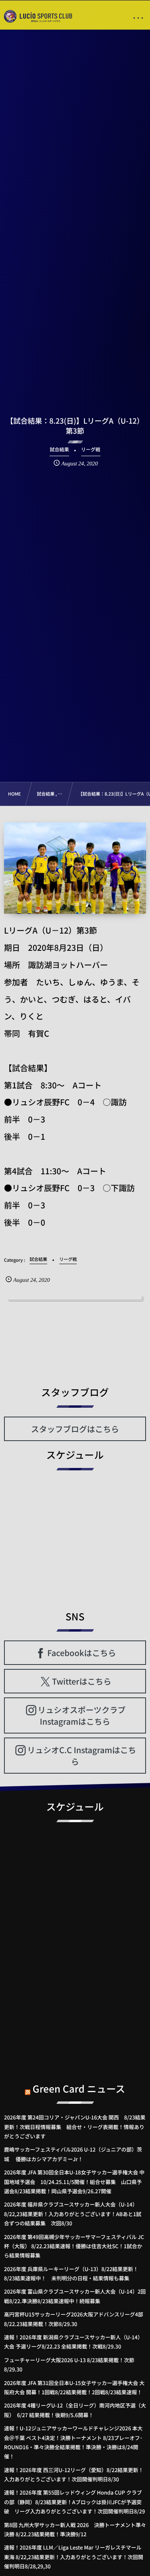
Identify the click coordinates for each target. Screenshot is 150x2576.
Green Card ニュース (79, 2088)
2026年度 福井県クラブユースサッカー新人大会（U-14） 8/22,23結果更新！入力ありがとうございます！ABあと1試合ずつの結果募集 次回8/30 (73, 2214)
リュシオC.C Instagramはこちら (82, 1756)
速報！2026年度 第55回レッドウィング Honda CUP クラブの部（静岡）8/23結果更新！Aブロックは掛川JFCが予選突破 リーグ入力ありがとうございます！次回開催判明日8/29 (74, 2502)
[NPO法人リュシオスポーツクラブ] (38, 16)
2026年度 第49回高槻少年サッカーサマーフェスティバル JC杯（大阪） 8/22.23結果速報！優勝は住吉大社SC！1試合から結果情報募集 (74, 2246)
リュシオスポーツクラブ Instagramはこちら (82, 1715)
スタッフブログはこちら (75, 1429)
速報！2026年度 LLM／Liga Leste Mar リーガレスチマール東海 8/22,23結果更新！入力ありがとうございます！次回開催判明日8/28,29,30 (74, 2557)
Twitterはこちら (82, 1681)
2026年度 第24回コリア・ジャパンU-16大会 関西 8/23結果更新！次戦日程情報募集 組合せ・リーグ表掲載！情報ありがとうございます (75, 2127)
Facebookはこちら (82, 1653)
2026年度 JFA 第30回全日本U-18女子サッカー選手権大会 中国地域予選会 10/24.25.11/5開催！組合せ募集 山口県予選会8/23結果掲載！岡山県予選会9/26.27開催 (74, 2182)
